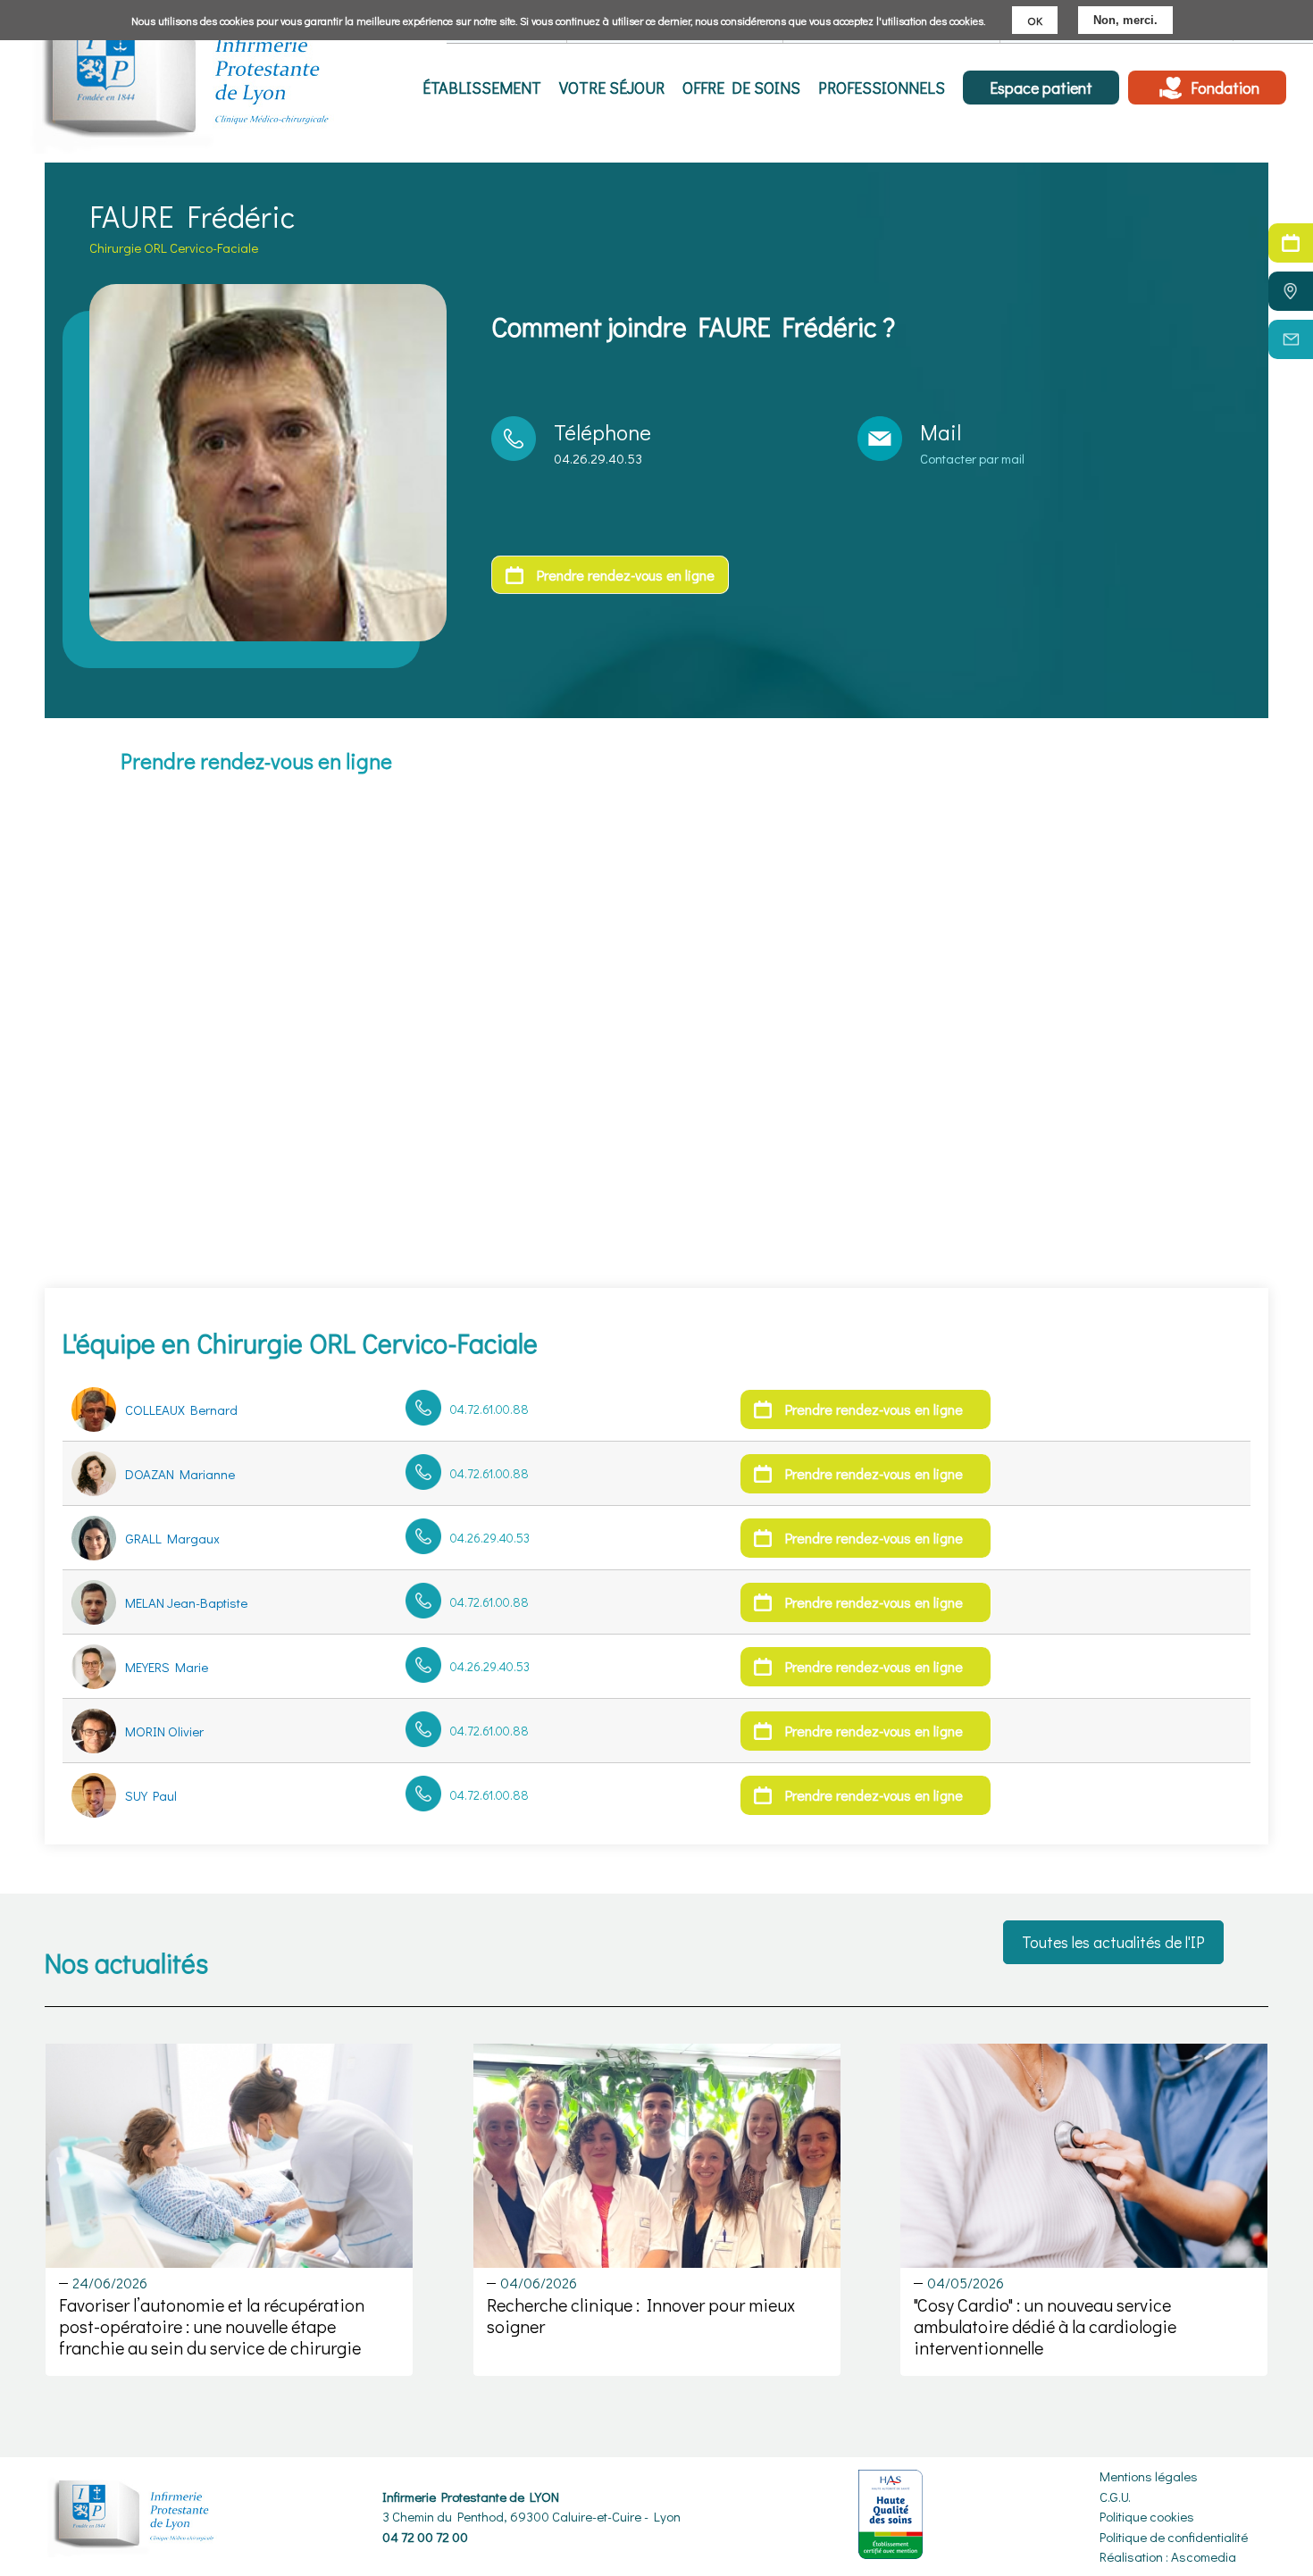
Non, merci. (1125, 20)
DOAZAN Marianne (180, 1474)
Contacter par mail (972, 458)
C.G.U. (1115, 2497)
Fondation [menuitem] (1225, 88)
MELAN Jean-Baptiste (186, 1602)
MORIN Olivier (164, 1731)
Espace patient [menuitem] (1041, 88)
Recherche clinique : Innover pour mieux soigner (641, 2315)
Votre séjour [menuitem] (612, 88)
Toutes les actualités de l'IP (1113, 1942)
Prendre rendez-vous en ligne (626, 575)
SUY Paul (151, 1795)
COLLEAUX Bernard (181, 1409)
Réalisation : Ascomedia (1168, 2556)
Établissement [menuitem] (482, 88)
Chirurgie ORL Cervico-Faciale (174, 247)
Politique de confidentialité (1174, 2537)
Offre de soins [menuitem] (741, 88)
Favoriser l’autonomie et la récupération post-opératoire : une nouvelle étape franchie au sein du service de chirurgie (212, 2326)
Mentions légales (1149, 2476)
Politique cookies (1147, 2516)
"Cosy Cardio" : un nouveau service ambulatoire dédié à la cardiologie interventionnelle (1045, 2326)
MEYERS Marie (167, 1667)
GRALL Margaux (172, 1538)
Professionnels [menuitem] (882, 88)
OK (1035, 20)
